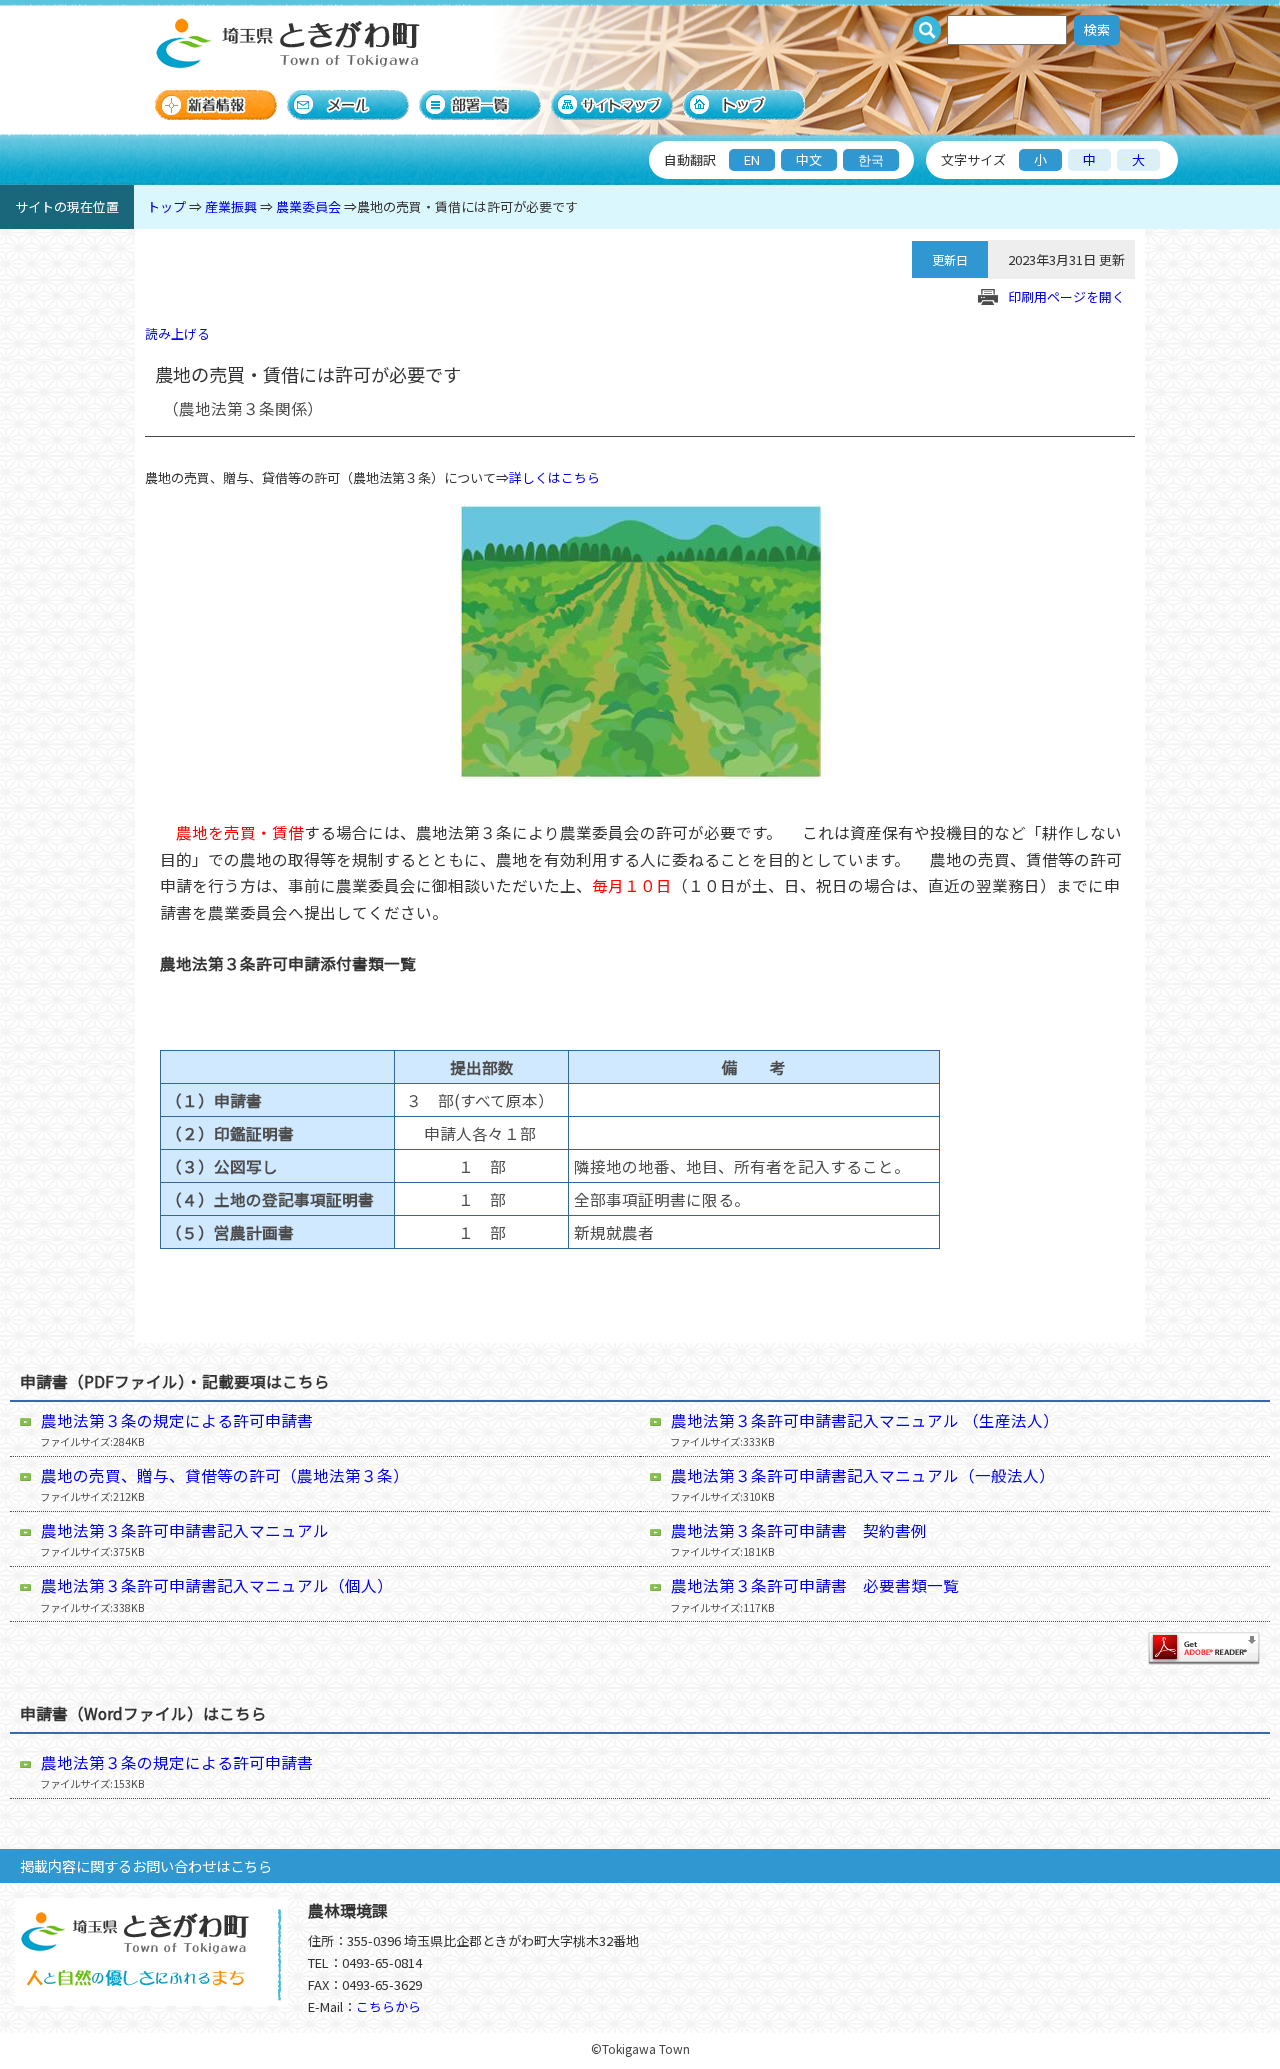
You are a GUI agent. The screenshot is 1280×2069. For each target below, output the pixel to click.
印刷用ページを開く (1066, 296)
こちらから (388, 2006)
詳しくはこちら (554, 477)
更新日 (950, 259)
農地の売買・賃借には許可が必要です (467, 206)
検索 (1097, 29)
